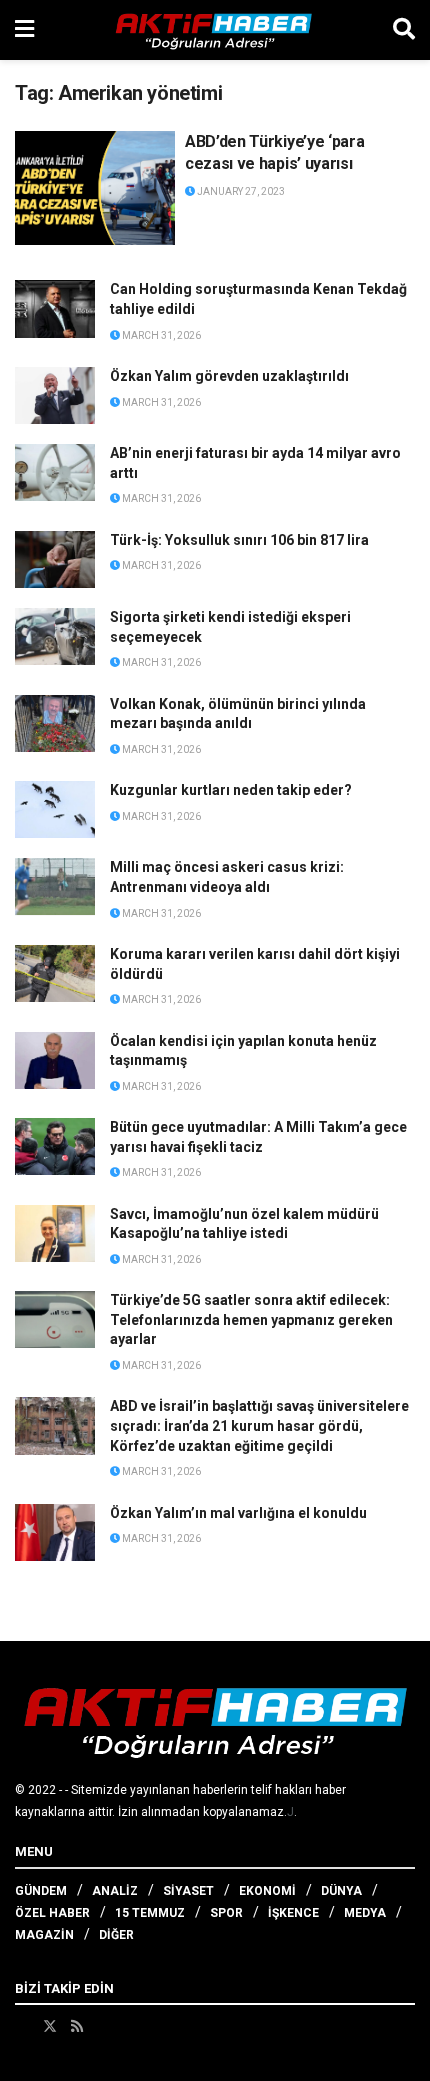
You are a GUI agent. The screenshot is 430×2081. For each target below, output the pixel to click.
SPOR (226, 1913)
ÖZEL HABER (52, 1913)
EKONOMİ (267, 1891)
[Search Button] (404, 30)
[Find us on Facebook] (22, 2026)
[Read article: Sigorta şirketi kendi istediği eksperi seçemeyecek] (55, 636)
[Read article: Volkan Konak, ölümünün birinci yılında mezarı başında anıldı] (55, 723)
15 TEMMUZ (150, 1913)
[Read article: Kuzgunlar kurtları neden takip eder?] (55, 809)
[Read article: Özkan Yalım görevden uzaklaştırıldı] (55, 395)
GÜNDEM (41, 1891)
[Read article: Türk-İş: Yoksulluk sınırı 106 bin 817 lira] (55, 559)
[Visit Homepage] (214, 30)
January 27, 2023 (240, 191)
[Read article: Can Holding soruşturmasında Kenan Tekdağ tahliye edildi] (55, 308)
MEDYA (365, 1913)
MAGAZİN (44, 1935)
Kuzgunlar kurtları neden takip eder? (231, 790)
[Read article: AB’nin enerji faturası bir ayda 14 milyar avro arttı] (55, 472)
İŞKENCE (293, 1913)
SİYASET (188, 1891)
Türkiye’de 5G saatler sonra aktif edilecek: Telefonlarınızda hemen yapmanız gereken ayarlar (251, 1319)
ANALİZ (115, 1891)
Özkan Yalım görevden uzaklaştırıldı (229, 376)
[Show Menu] (24, 30)
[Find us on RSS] (77, 2026)
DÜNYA (341, 1891)
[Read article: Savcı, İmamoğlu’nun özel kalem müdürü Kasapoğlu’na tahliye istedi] (55, 1233)
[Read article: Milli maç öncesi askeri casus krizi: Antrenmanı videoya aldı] (55, 886)
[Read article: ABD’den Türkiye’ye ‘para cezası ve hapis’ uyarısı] (95, 188)
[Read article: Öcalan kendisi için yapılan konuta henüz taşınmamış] (55, 1060)
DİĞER (116, 1935)
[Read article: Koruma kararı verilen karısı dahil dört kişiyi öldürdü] (55, 973)
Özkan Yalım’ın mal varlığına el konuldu (238, 1513)
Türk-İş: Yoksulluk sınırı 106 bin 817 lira (239, 540)
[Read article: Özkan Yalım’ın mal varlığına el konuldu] (55, 1532)
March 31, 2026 (160, 335)
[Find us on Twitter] (50, 2026)
